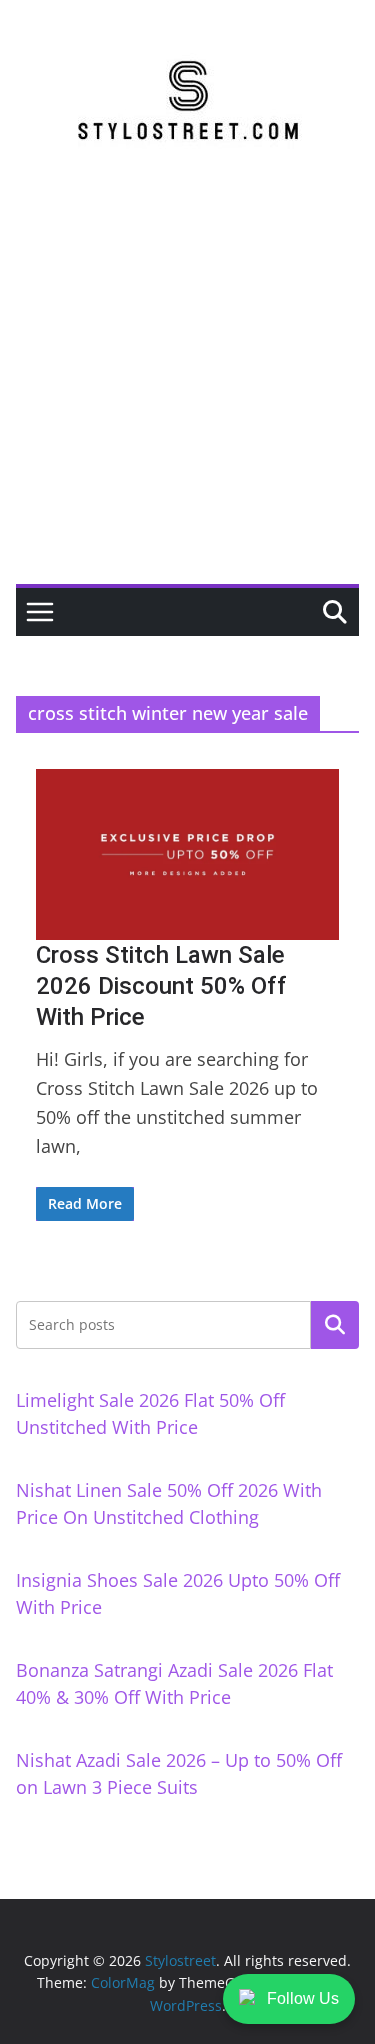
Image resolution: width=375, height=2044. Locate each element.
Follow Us (303, 1998)
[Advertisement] (187, 386)
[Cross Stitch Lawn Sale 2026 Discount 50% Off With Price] (187, 854)
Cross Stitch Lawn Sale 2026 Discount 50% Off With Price (161, 986)
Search (335, 1324)
